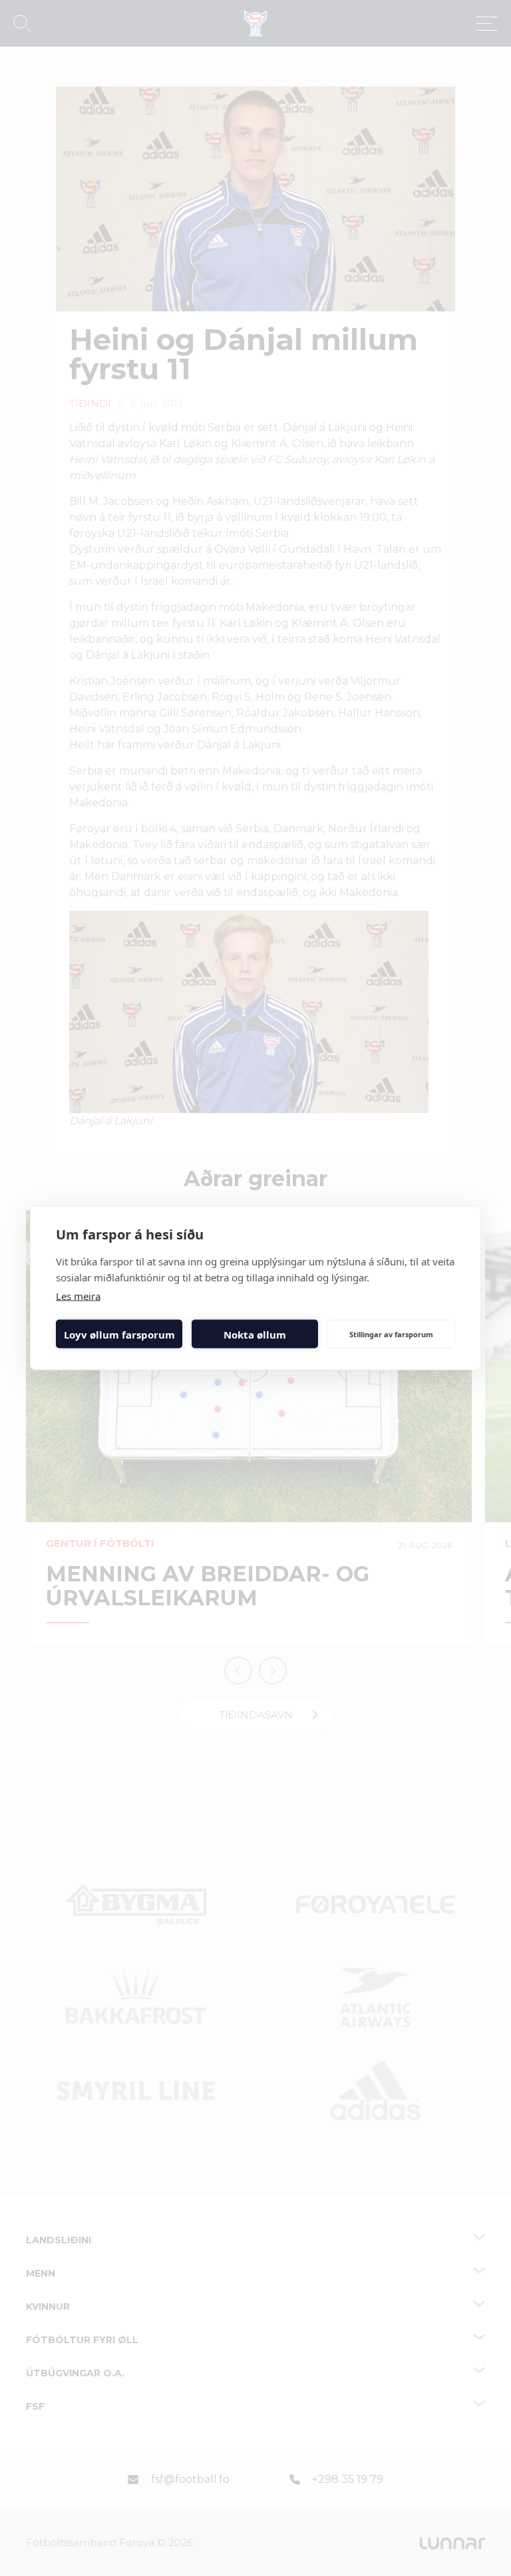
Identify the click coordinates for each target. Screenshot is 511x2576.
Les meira (78, 1296)
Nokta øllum (255, 1334)
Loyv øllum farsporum (119, 1334)
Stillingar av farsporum (391, 1334)
